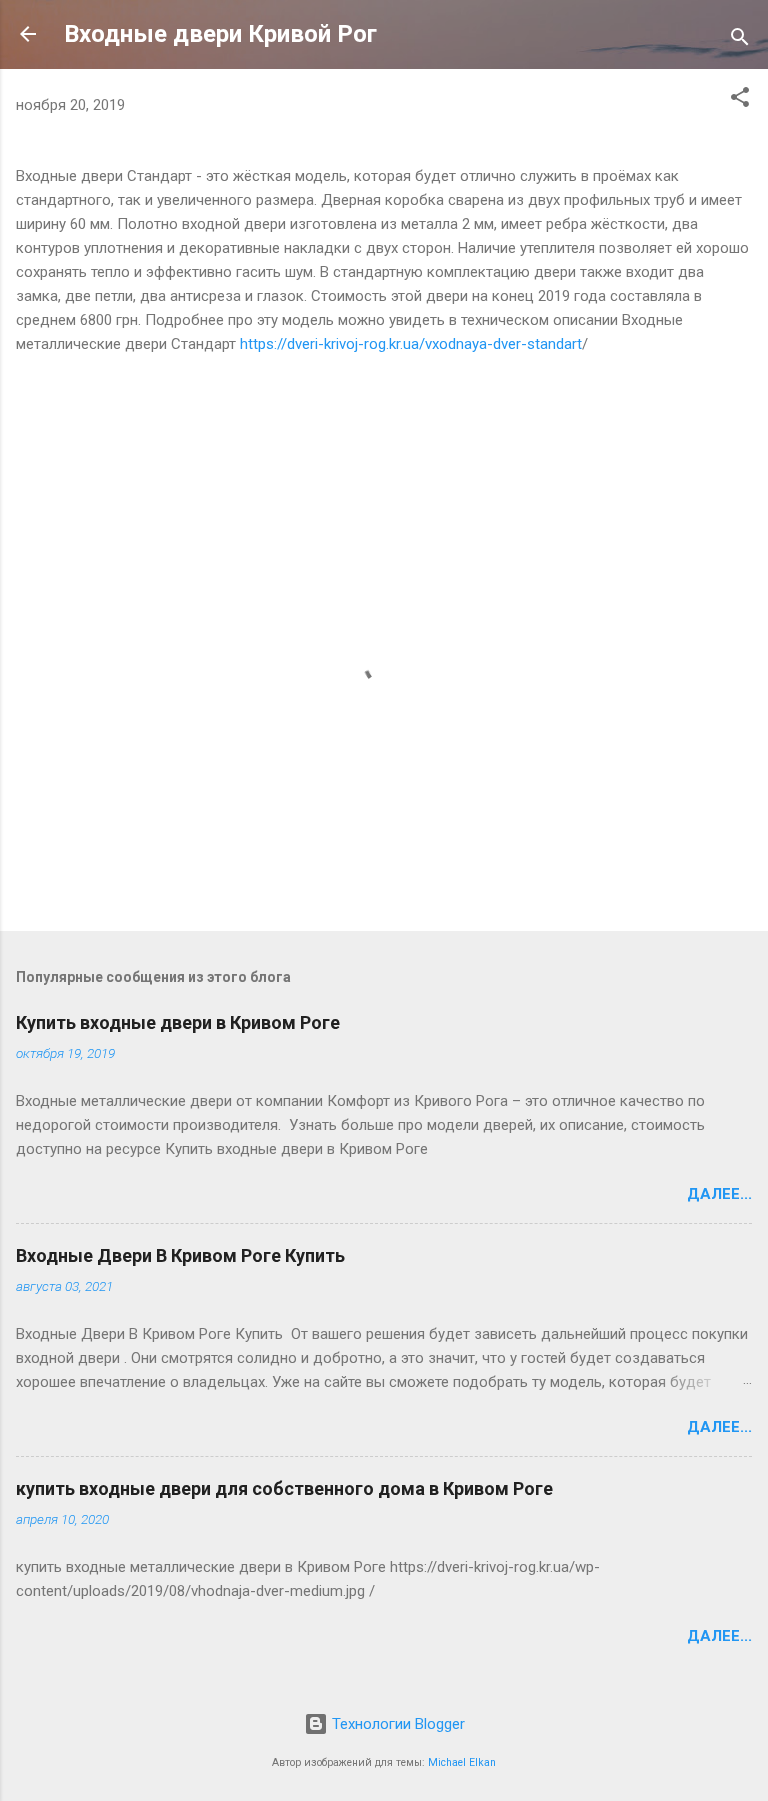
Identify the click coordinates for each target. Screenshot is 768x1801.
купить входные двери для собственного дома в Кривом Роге (284, 1488)
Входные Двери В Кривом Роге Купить (180, 1255)
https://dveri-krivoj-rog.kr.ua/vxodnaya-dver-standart (411, 344)
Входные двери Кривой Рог (220, 34)
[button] (740, 100)
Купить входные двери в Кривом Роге (178, 1022)
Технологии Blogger (396, 1724)
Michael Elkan (462, 1762)
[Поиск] (740, 40)
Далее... (719, 1194)
